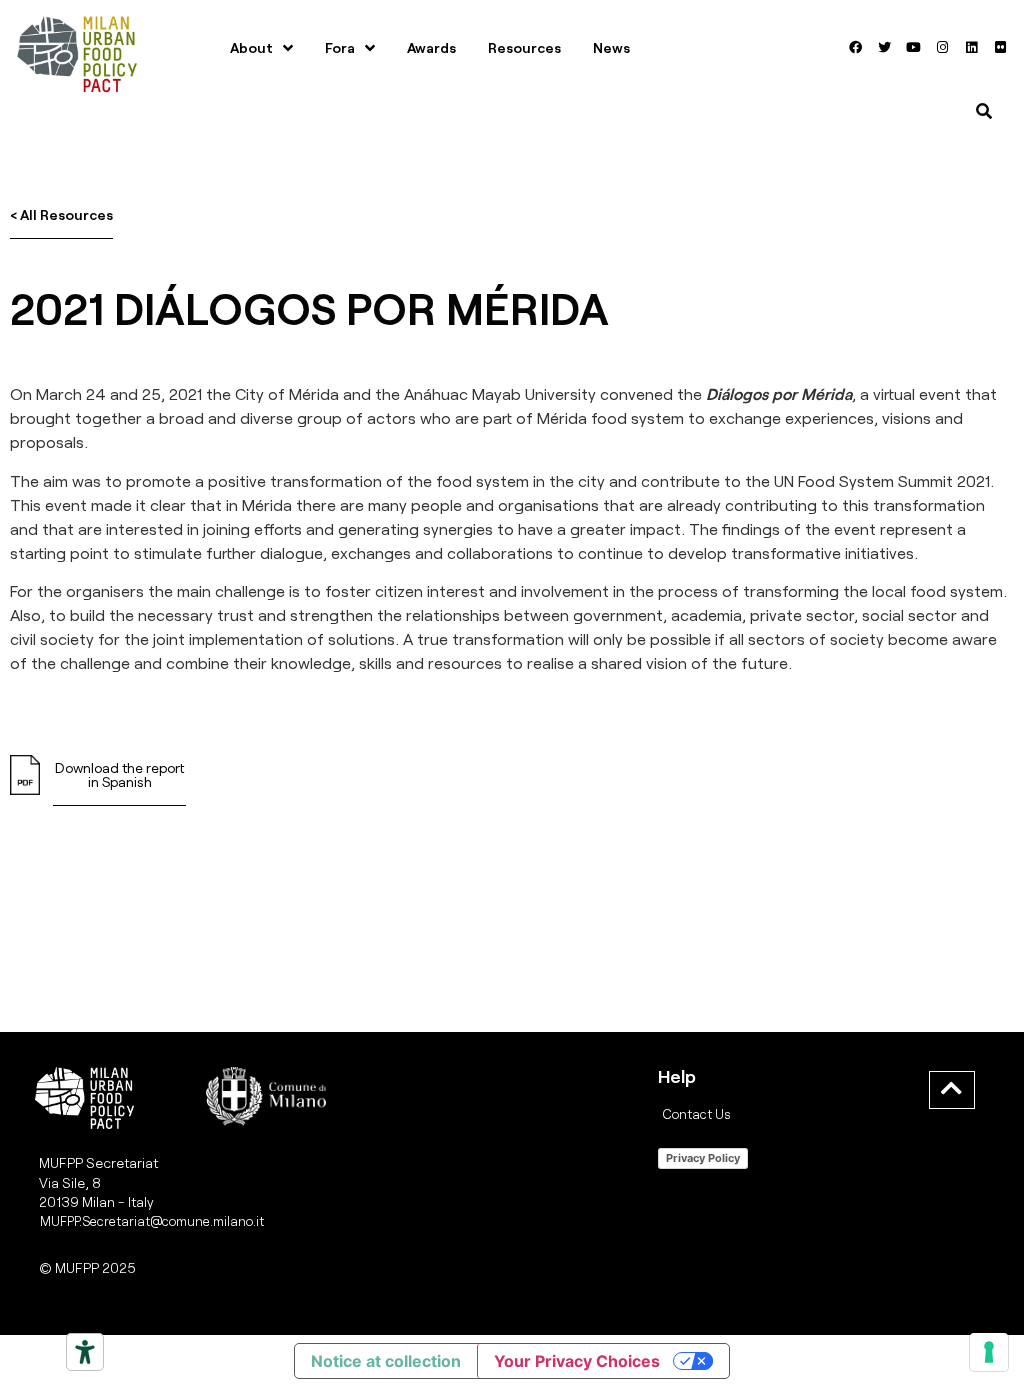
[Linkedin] (972, 48)
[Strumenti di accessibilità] (85, 1352)
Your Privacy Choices (577, 1361)
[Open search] (984, 111)
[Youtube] (914, 48)
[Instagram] (943, 48)
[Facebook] (856, 48)
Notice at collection (386, 1361)
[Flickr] (1001, 48)
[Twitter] (885, 48)
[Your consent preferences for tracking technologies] (989, 1352)
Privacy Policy (703, 1158)
